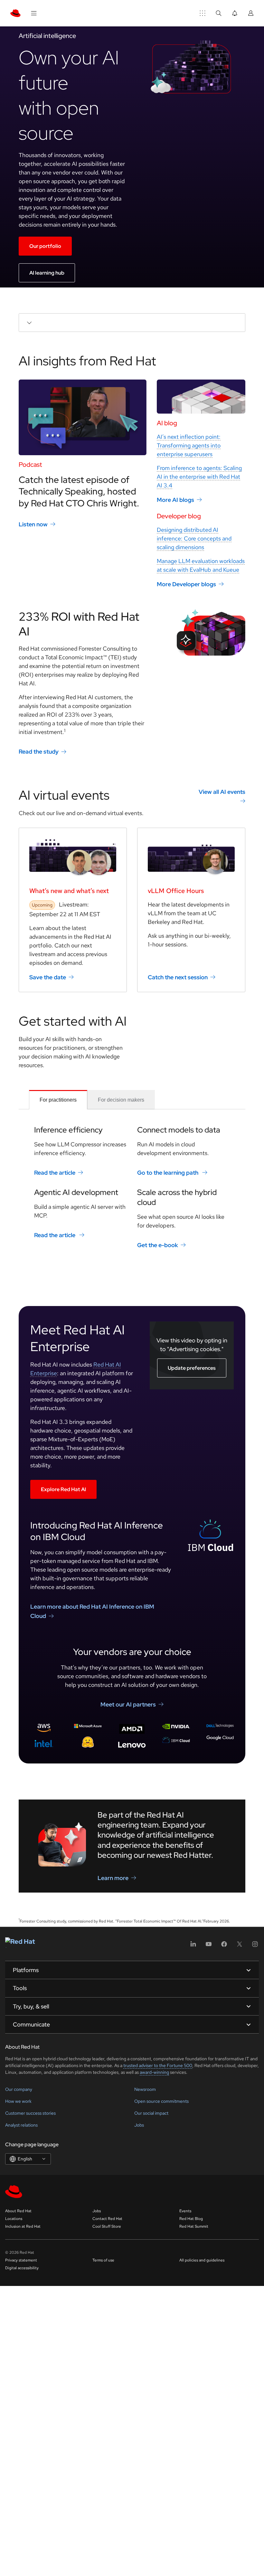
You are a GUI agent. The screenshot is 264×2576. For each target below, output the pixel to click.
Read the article (55, 1173)
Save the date (48, 977)
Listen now (33, 524)
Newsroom (145, 2089)
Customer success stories (30, 2113)
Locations (14, 2219)
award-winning (154, 2072)
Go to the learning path (168, 1173)
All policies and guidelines (202, 2260)
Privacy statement (21, 2260)
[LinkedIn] (193, 1946)
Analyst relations (21, 2125)
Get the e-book (158, 1245)
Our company (19, 2089)
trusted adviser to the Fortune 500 (158, 2065)
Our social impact (151, 2113)
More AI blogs (175, 500)
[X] (240, 1946)
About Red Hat (18, 2211)
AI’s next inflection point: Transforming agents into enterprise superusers (189, 445)
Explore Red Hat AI (63, 1489)
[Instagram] (255, 1946)
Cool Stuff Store (107, 2226)
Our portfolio (45, 246)
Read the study (39, 752)
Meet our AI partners (128, 1704)
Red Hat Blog (191, 2219)
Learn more (113, 1878)
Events (185, 2211)
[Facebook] (224, 1946)
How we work (18, 2101)
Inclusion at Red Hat (23, 2226)
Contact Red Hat (107, 2219)
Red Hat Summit (194, 2226)
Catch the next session (178, 977)
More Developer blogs (186, 584)
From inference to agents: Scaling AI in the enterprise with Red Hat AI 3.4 (199, 477)
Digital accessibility (22, 2268)
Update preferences (192, 1368)
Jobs (139, 2125)
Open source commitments (161, 2101)
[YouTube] (209, 1946)
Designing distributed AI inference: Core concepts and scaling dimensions (194, 538)
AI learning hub (47, 273)
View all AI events (222, 792)
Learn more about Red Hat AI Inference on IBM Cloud (92, 1611)
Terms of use (103, 2260)
